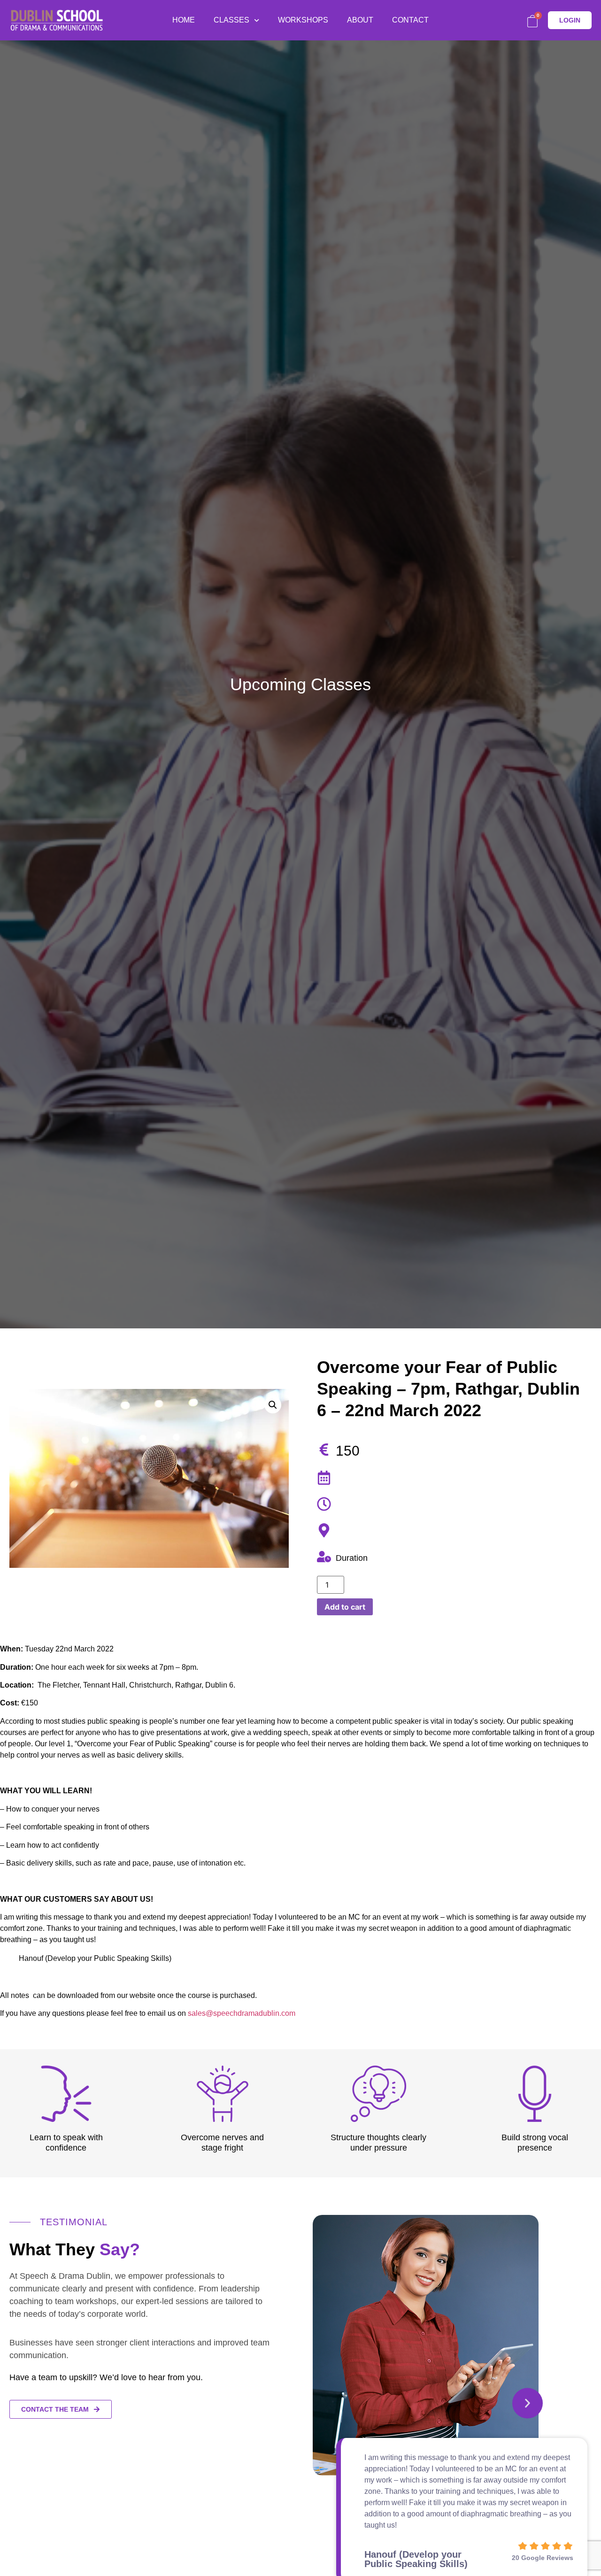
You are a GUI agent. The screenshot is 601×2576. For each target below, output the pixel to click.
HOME (184, 20)
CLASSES (231, 20)
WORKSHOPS (303, 20)
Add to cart (345, 1607)
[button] (528, 2403)
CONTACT (410, 20)
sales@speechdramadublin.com (242, 2013)
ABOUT (360, 20)
